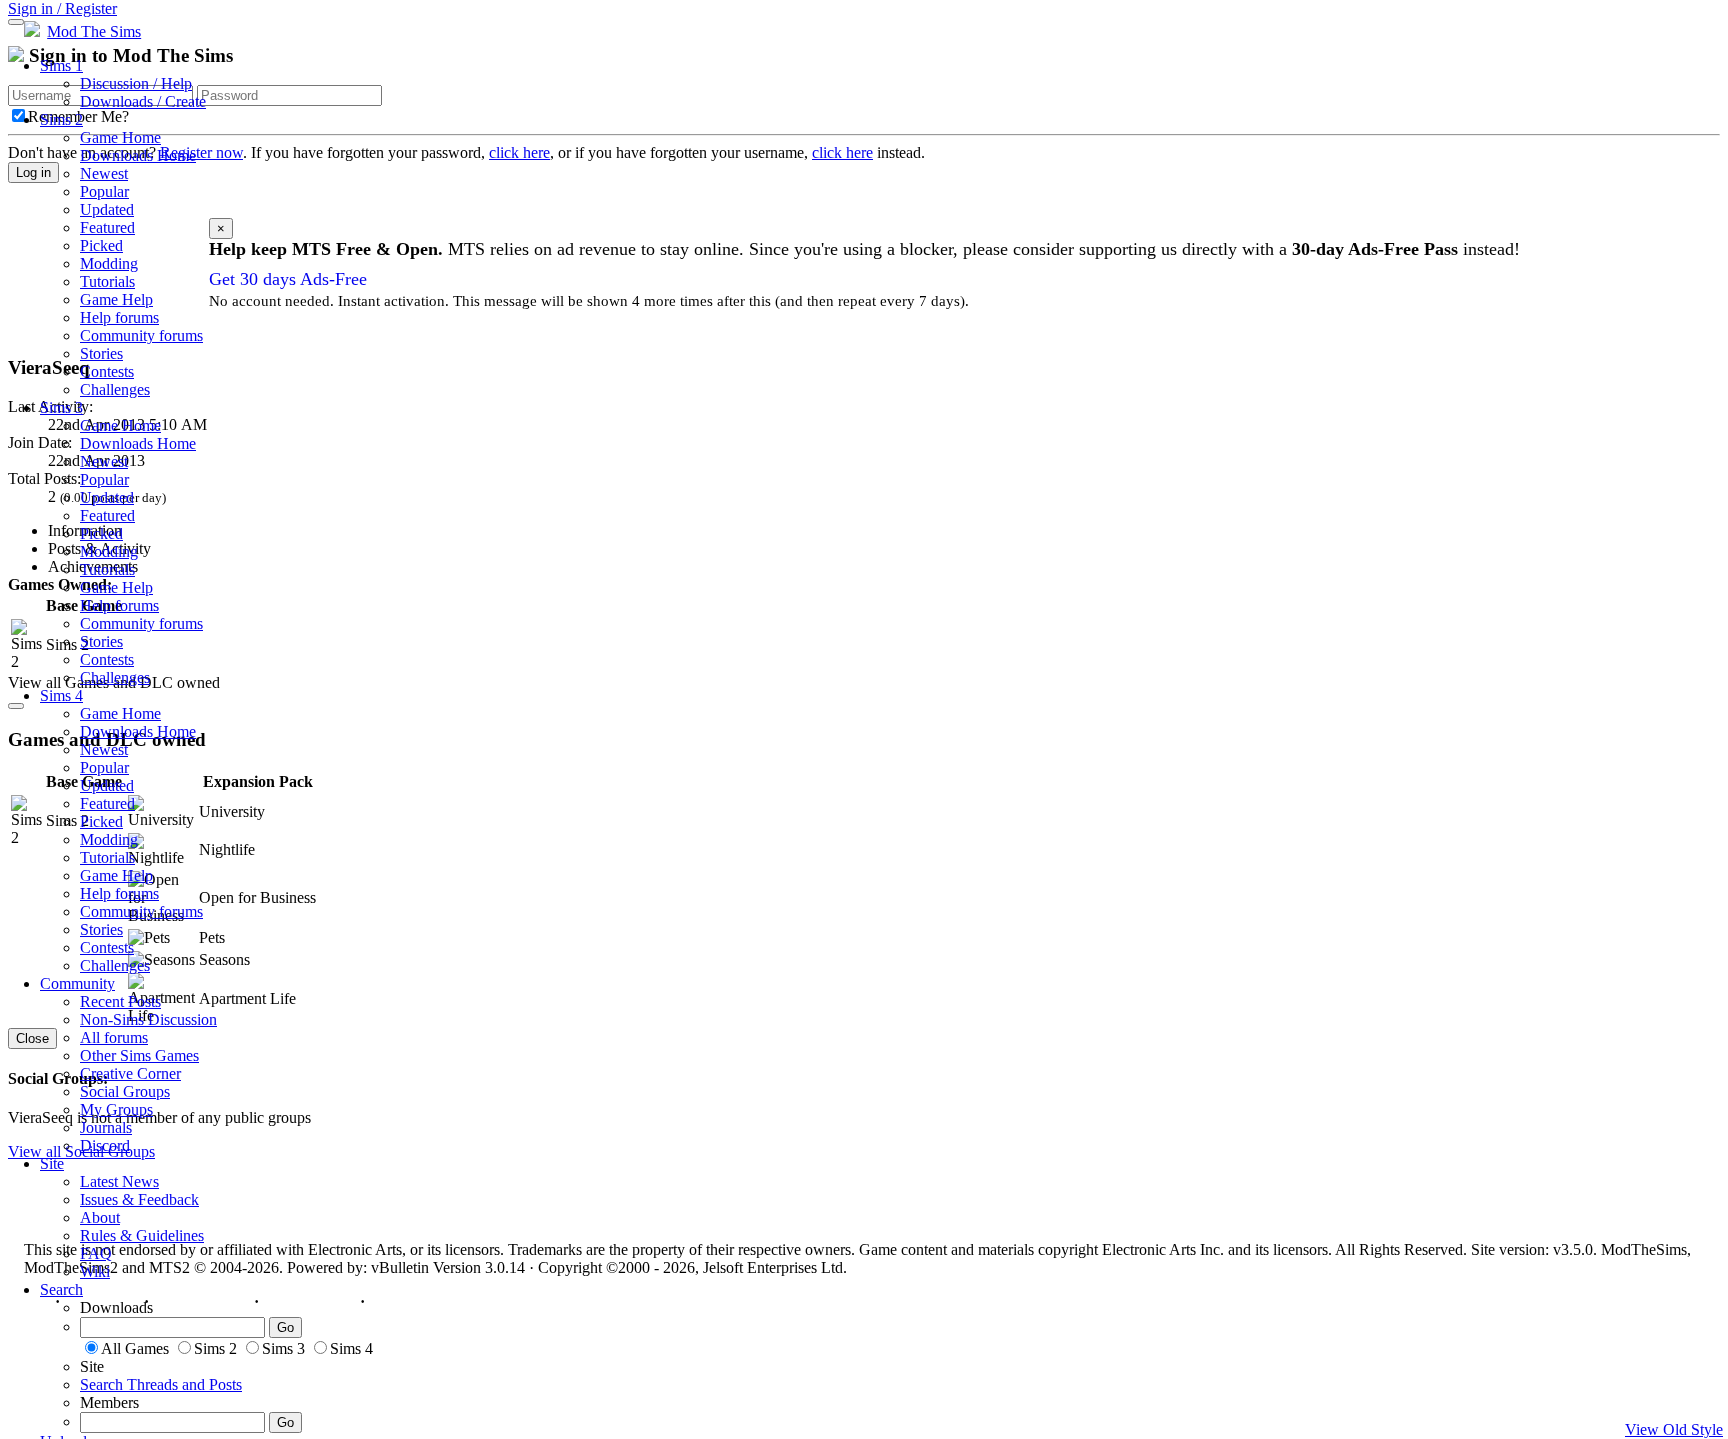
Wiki (95, 1271)
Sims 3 (61, 407)
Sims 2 (61, 119)
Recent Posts (120, 1001)
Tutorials (107, 281)
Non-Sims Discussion (148, 1019)
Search (61, 1289)
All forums (114, 1037)
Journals (106, 1127)
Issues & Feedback (139, 1199)
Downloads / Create (143, 101)
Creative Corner (130, 1073)
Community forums (141, 335)
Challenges (115, 389)
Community (77, 983)
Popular (104, 191)
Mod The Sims (94, 31)
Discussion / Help (136, 83)
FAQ (96, 1253)
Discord (105, 1145)
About (100, 1217)
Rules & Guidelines (142, 1235)
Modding (109, 263)
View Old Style (1674, 1429)
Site (52, 1163)
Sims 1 (61, 65)
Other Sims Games (139, 1055)
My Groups (116, 1109)
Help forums (119, 317)
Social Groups (125, 1091)
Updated (107, 209)
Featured (107, 227)
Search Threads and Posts (161, 1384)
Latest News (119, 1181)
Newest (104, 173)
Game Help (116, 299)
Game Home (120, 137)
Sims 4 (61, 695)
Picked (101, 245)
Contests (107, 371)
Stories (101, 353)
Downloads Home (138, 155)
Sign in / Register (62, 8)
